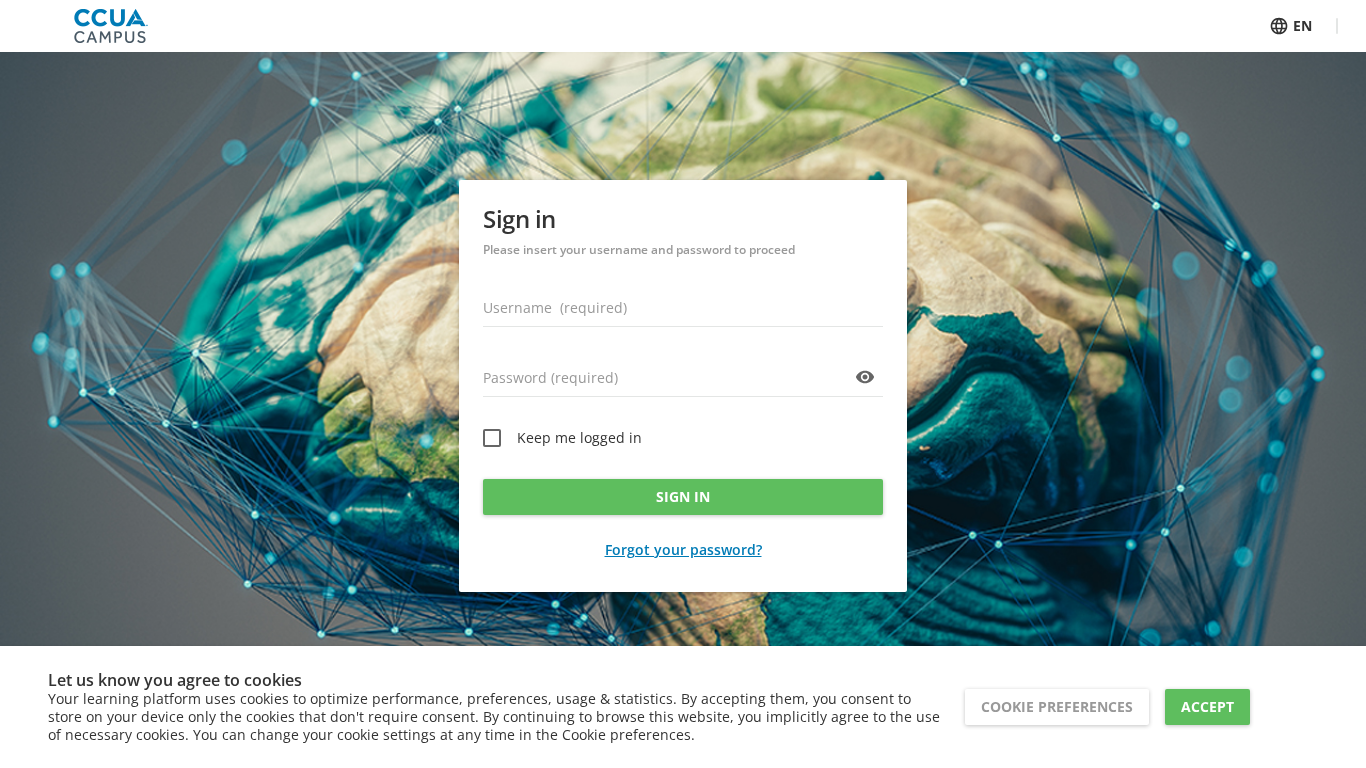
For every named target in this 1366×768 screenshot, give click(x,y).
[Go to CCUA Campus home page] (111, 26)
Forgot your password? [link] (683, 549)
